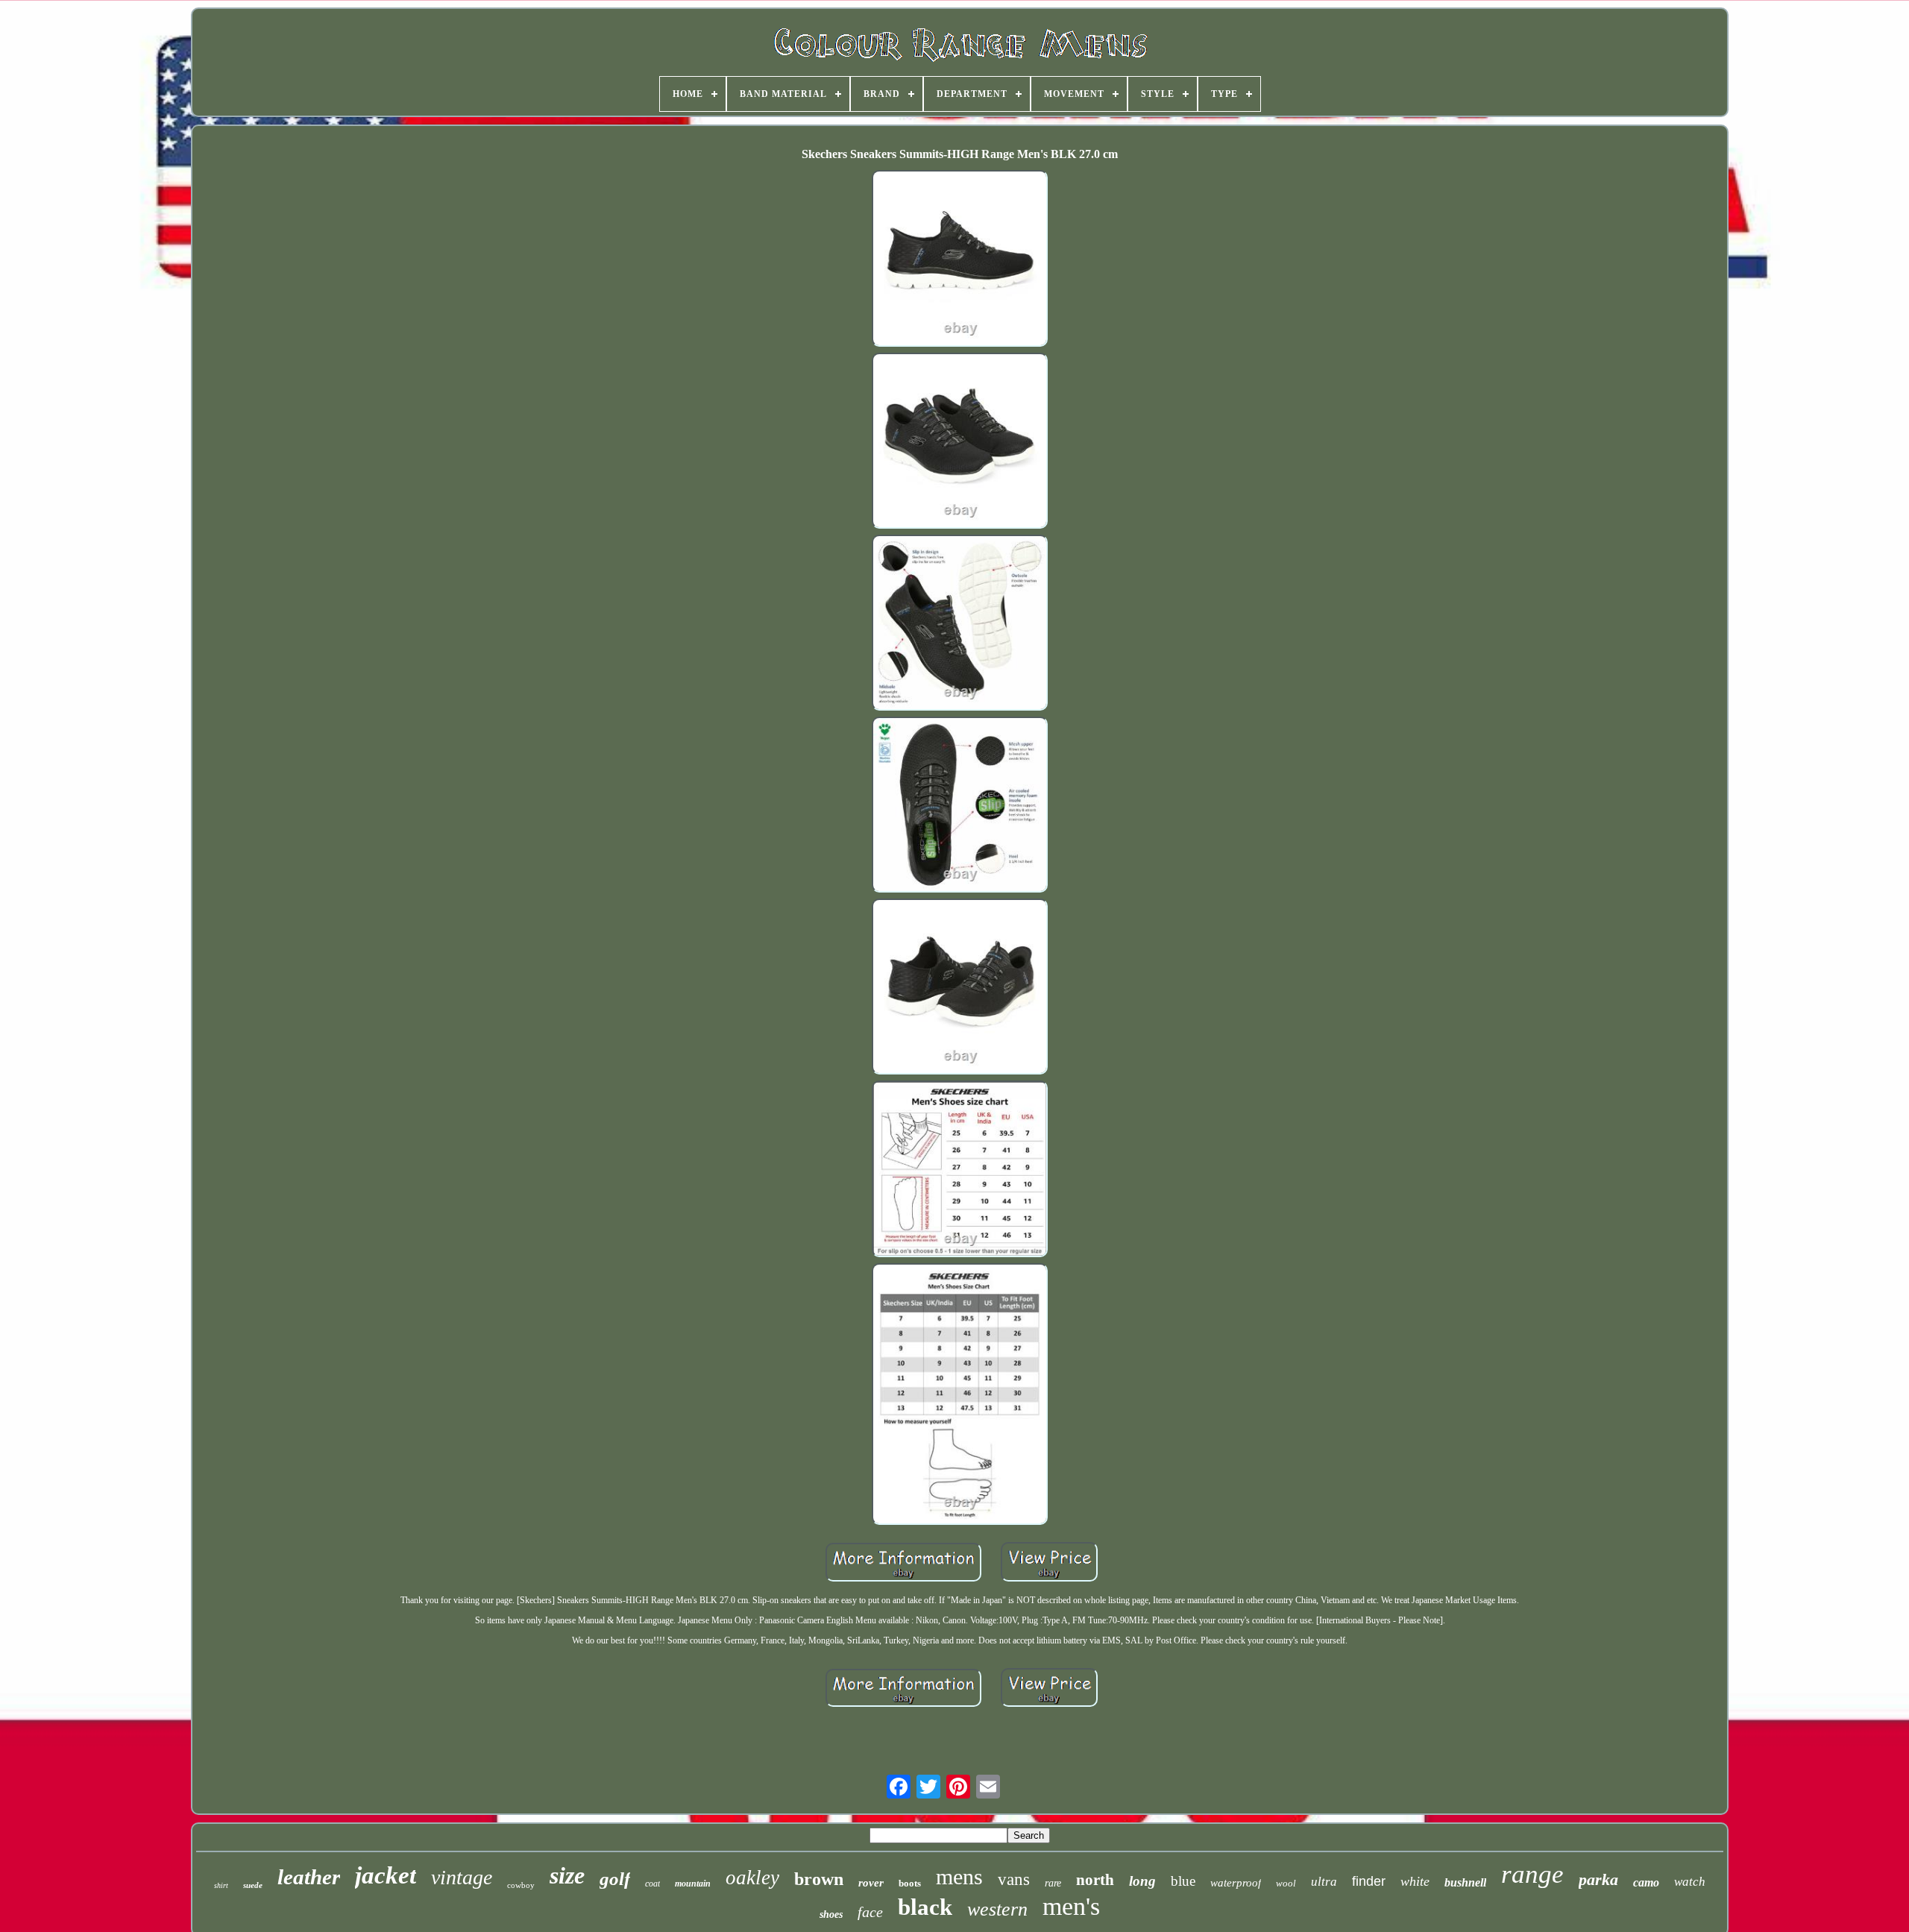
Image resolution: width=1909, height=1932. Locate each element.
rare (1053, 1883)
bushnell (1465, 1882)
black (925, 1907)
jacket (386, 1875)
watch (1690, 1882)
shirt (221, 1885)
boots (910, 1883)
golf (615, 1879)
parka (1598, 1879)
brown (819, 1879)
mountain (693, 1884)
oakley (752, 1878)
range (1532, 1874)
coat (652, 1884)
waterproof (1236, 1883)
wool (1286, 1883)
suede (253, 1885)
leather (309, 1877)
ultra (1324, 1882)
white (1415, 1881)
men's (1071, 1906)
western (997, 1909)
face (870, 1912)
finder (1369, 1881)
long (1142, 1881)
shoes (831, 1914)
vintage (462, 1877)
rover (871, 1883)
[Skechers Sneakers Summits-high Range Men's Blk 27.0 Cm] (960, 259)
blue (1183, 1881)
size (567, 1875)
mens (959, 1876)
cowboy (521, 1885)
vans (1014, 1879)
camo (1646, 1882)
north (1095, 1880)
